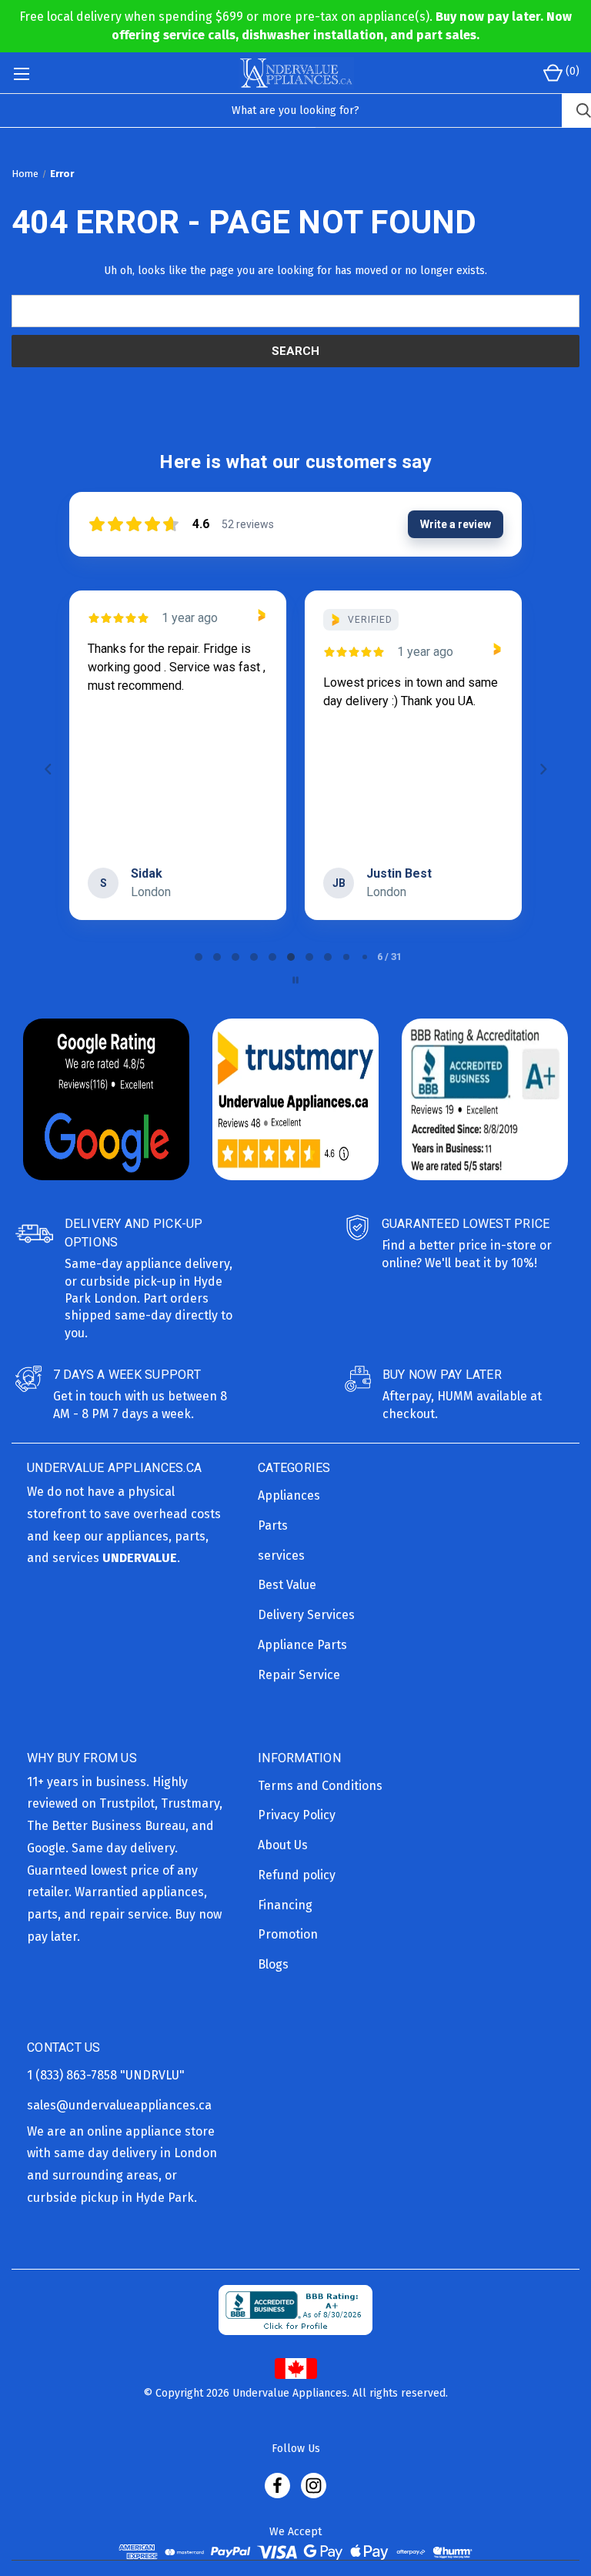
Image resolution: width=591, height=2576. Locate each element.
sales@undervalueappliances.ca (119, 2105)
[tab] (199, 957)
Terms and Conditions (320, 1786)
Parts (273, 1526)
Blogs (273, 1964)
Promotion (288, 1934)
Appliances (289, 1495)
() (571, 71)
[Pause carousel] (295, 980)
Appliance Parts (302, 1645)
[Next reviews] (543, 769)
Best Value (287, 1585)
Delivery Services (306, 1615)
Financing (285, 1905)
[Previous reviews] (48, 769)
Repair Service (299, 1675)
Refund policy (297, 1875)
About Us (283, 1845)
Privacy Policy (297, 1815)
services (281, 1556)
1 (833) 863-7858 (73, 2075)
